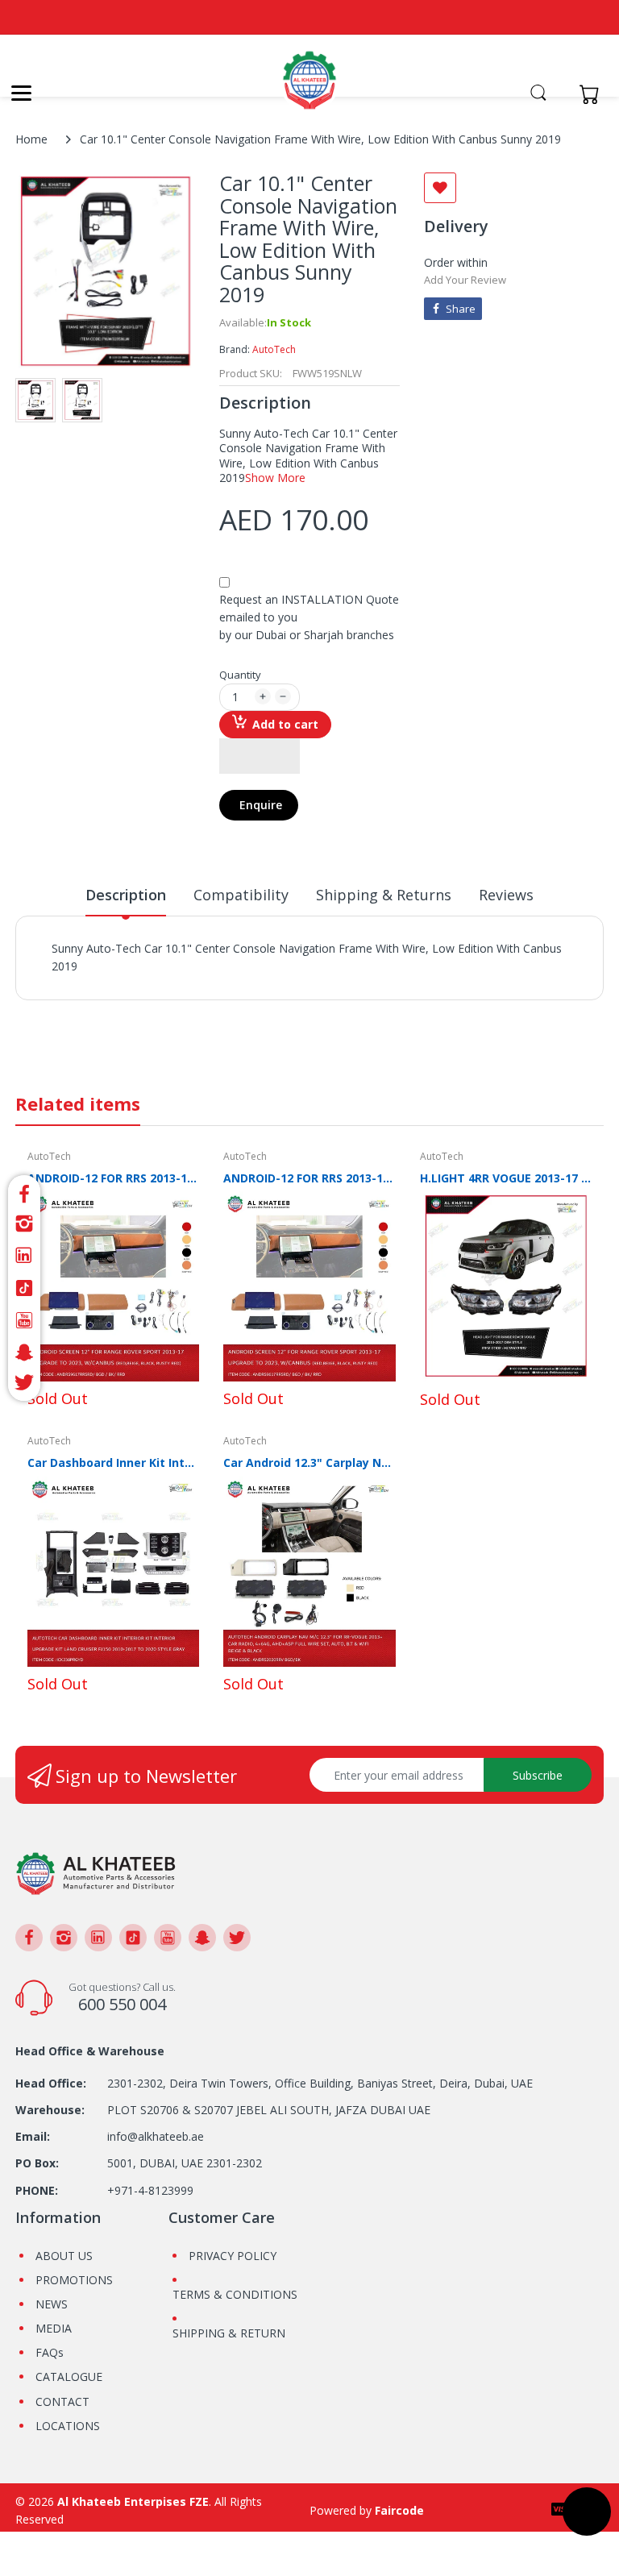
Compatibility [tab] (241, 895)
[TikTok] (24, 1288)
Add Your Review (465, 280)
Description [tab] (126, 895)
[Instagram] (24, 1224)
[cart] (594, 94)
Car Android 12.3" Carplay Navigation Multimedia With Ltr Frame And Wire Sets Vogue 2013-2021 (309, 1463)
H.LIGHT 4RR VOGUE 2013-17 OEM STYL (506, 1178)
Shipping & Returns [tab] (384, 895)
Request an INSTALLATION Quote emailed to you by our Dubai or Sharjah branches (309, 617)
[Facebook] (24, 1192)
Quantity (240, 675)
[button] (260, 756)
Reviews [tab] (506, 895)
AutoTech (274, 349)
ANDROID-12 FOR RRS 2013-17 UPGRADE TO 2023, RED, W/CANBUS (309, 1178)
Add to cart (285, 724)
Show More (275, 478)
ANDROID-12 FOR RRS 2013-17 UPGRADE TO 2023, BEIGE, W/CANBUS (113, 1178)
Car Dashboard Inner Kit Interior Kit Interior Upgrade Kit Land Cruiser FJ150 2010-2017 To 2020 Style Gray (113, 1463)
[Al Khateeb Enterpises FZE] (309, 89)
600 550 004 (122, 2004)
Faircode (399, 2510)
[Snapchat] (24, 1352)
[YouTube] (24, 1320)
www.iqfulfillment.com (334, 984)
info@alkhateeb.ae (156, 2136)
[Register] (561, 94)
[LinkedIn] (24, 1256)
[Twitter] (24, 1385)
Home (31, 139)
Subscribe (538, 1775)
